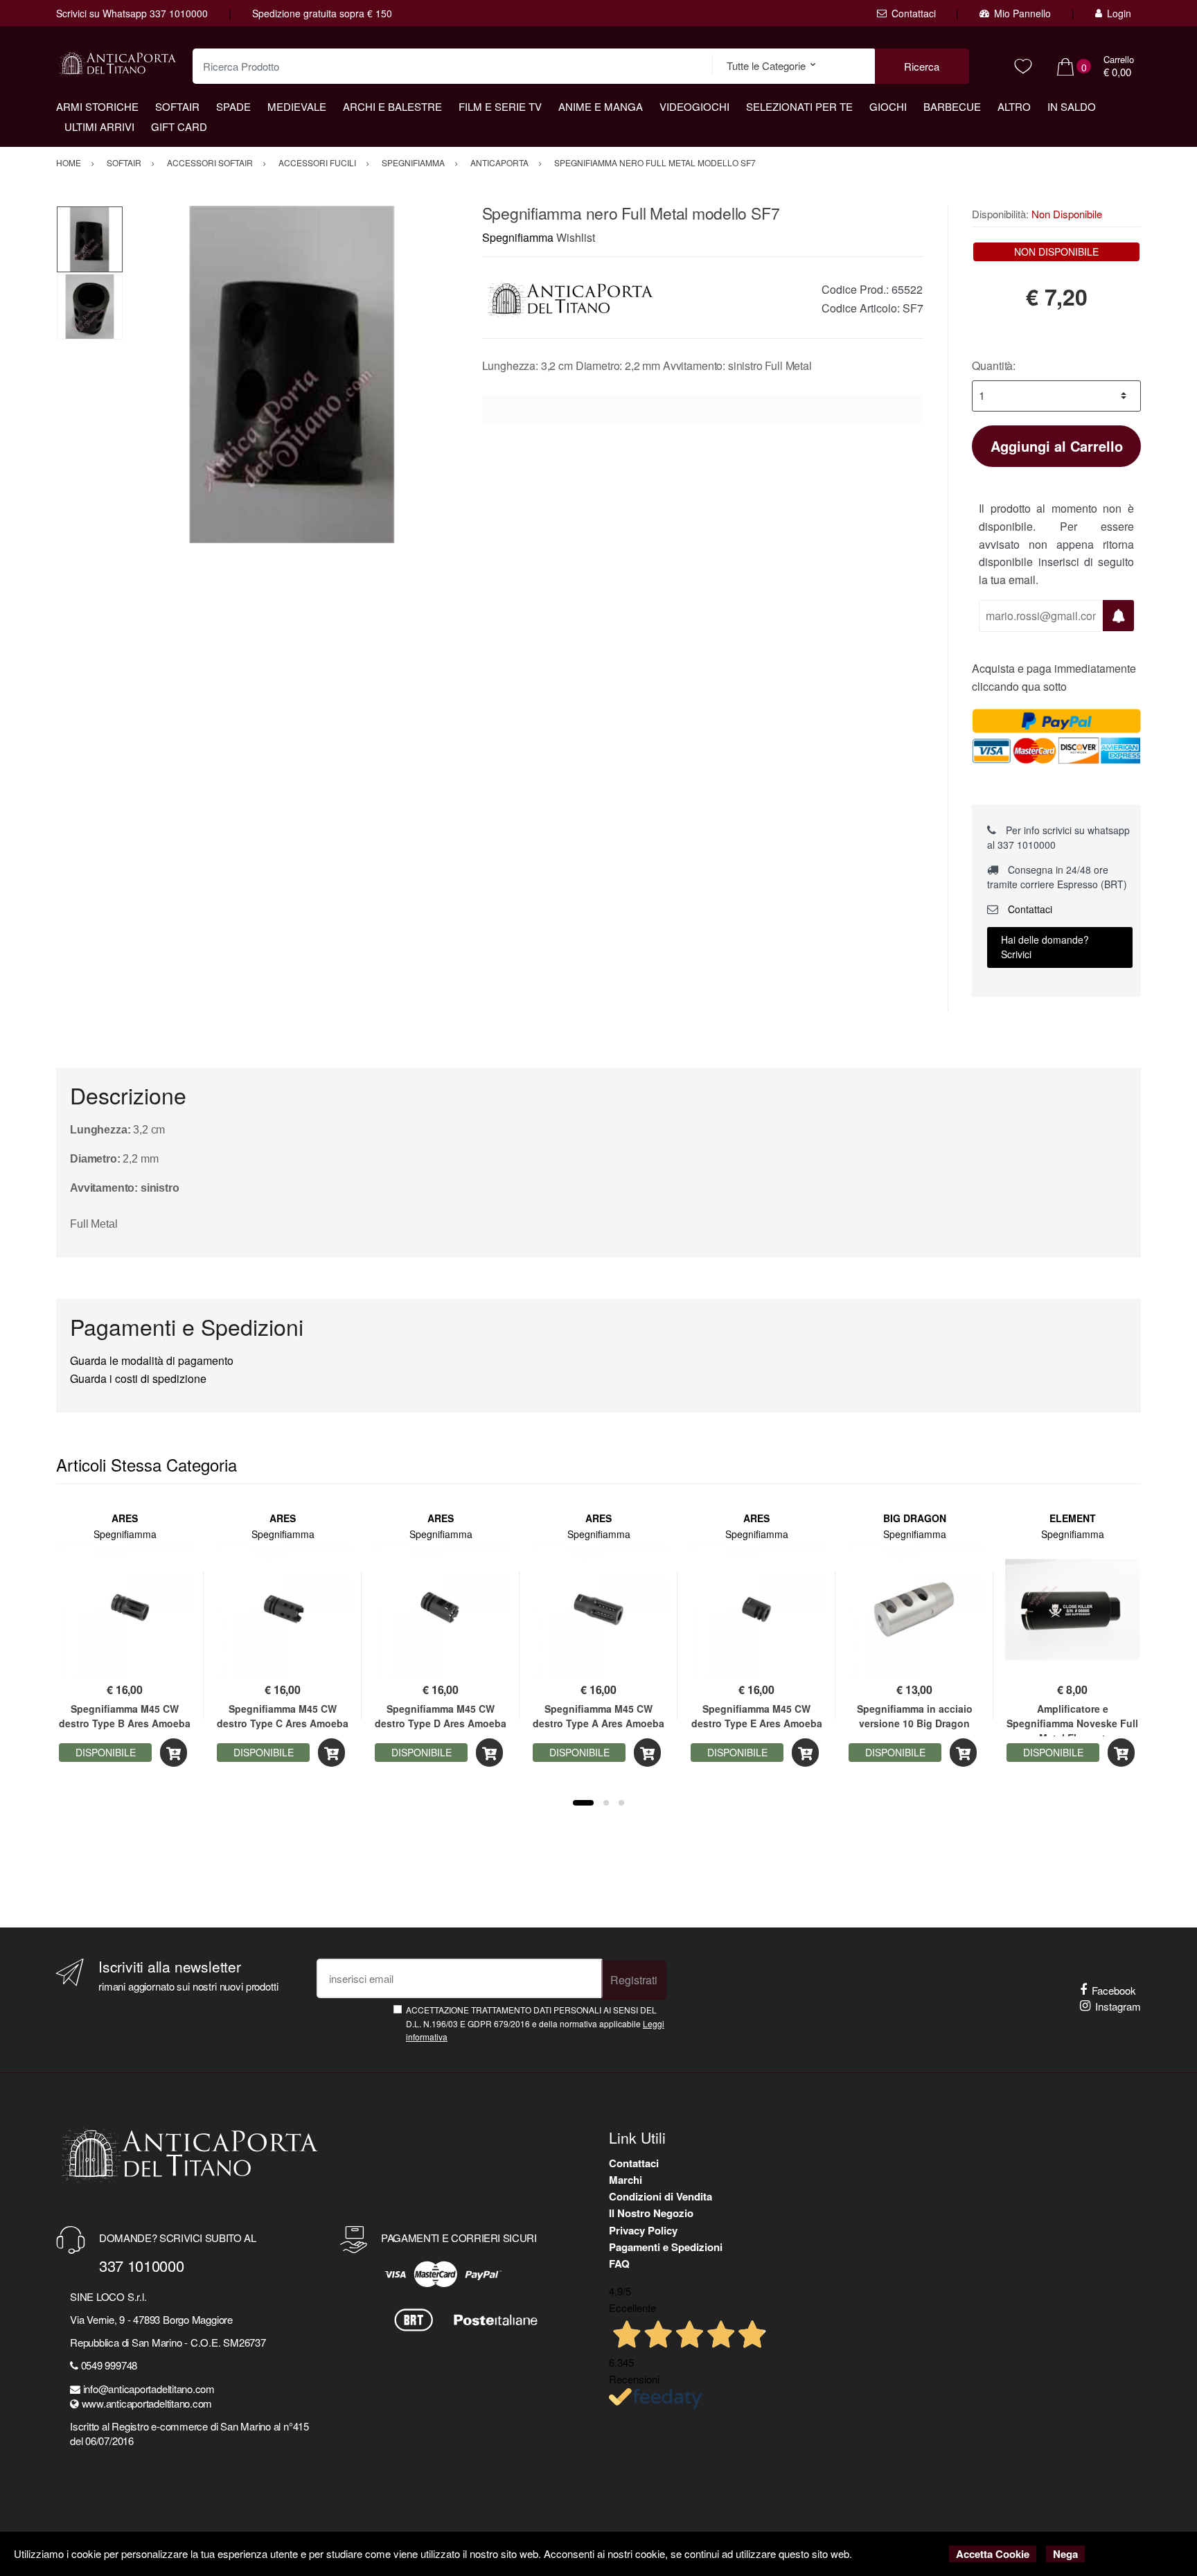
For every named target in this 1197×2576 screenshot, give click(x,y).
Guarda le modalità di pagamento (152, 1360)
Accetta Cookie (993, 2554)
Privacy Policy (643, 2230)
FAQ (619, 2264)
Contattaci (914, 13)
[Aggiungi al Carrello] (174, 1753)
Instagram (1118, 2006)
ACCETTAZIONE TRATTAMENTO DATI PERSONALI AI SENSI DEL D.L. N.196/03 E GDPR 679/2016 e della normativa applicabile (535, 2023)
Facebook (1114, 1990)
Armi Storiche (97, 106)
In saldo (1072, 106)
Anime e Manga (601, 106)
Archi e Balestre (392, 106)
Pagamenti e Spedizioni (666, 2247)
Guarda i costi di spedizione (138, 1378)
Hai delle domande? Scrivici (1045, 947)
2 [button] (606, 1803)
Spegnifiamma (518, 237)
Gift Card (179, 126)
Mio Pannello (1022, 13)
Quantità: (994, 365)
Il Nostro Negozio (651, 2213)
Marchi (626, 2180)
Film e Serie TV (500, 106)
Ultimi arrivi (99, 126)
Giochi (888, 106)
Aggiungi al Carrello (1057, 446)
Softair (177, 106)
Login (1119, 13)
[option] (292, 374)
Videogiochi (694, 106)
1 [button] (583, 1803)
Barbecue (952, 106)
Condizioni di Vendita (660, 2196)
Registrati (634, 1980)
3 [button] (621, 1803)
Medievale (297, 106)
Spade (233, 106)
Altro (1014, 106)
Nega (1065, 2554)
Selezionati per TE (799, 106)
